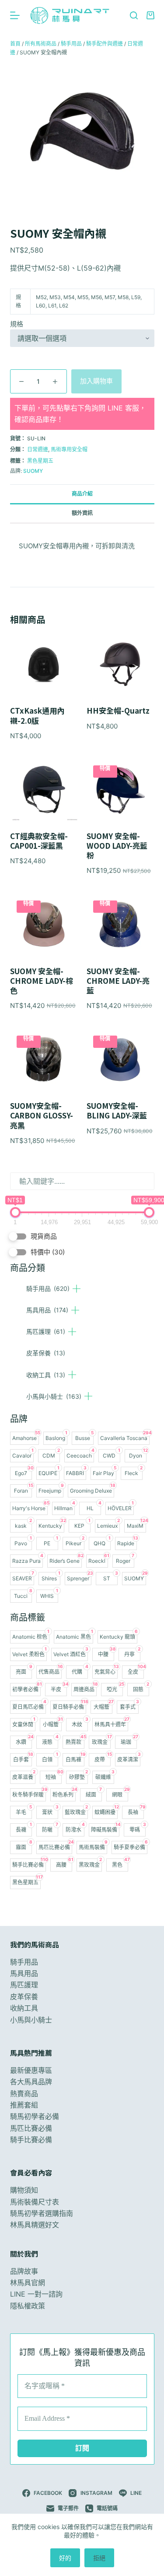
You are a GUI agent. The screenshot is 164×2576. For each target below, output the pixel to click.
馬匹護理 (46, 1331)
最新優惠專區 (31, 2070)
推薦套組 (24, 2105)
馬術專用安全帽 (69, 449)
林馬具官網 (28, 2283)
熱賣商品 (24, 2094)
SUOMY (33, 471)
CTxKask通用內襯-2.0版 (37, 715)
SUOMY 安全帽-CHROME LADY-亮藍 (118, 981)
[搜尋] (134, 15)
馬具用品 (47, 1310)
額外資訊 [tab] (82, 513)
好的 (65, 2558)
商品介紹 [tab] (82, 494)
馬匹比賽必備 (31, 2128)
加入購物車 (96, 381)
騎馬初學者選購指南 (42, 2213)
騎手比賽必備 (31, 2140)
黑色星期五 (40, 461)
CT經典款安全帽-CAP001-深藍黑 (39, 841)
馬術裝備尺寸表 (35, 2202)
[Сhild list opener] (77, 1289)
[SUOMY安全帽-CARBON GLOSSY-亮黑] (44, 1060)
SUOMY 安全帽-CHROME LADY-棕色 (42, 981)
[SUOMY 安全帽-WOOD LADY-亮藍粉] (120, 790)
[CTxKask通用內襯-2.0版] (44, 665)
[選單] (15, 15)
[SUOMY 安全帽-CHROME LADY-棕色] (44, 925)
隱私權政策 (28, 2306)
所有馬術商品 (41, 44)
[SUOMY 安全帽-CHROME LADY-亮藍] (120, 925)
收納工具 (46, 1375)
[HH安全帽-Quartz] (120, 665)
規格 (17, 324)
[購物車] (150, 15)
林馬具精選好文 (35, 2225)
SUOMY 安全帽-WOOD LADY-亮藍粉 (117, 846)
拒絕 (99, 2558)
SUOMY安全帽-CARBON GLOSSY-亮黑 (42, 1115)
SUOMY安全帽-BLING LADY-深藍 (117, 1111)
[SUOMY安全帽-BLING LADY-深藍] (120, 1060)
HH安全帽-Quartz (118, 711)
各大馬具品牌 (31, 2082)
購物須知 (24, 2190)
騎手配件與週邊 (105, 44)
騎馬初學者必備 (35, 2116)
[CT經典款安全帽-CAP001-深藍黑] (44, 790)
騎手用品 (48, 1288)
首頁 (15, 44)
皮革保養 (46, 1353)
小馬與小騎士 (54, 1396)
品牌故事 (24, 2271)
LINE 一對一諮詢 (36, 2294)
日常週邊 (38, 449)
